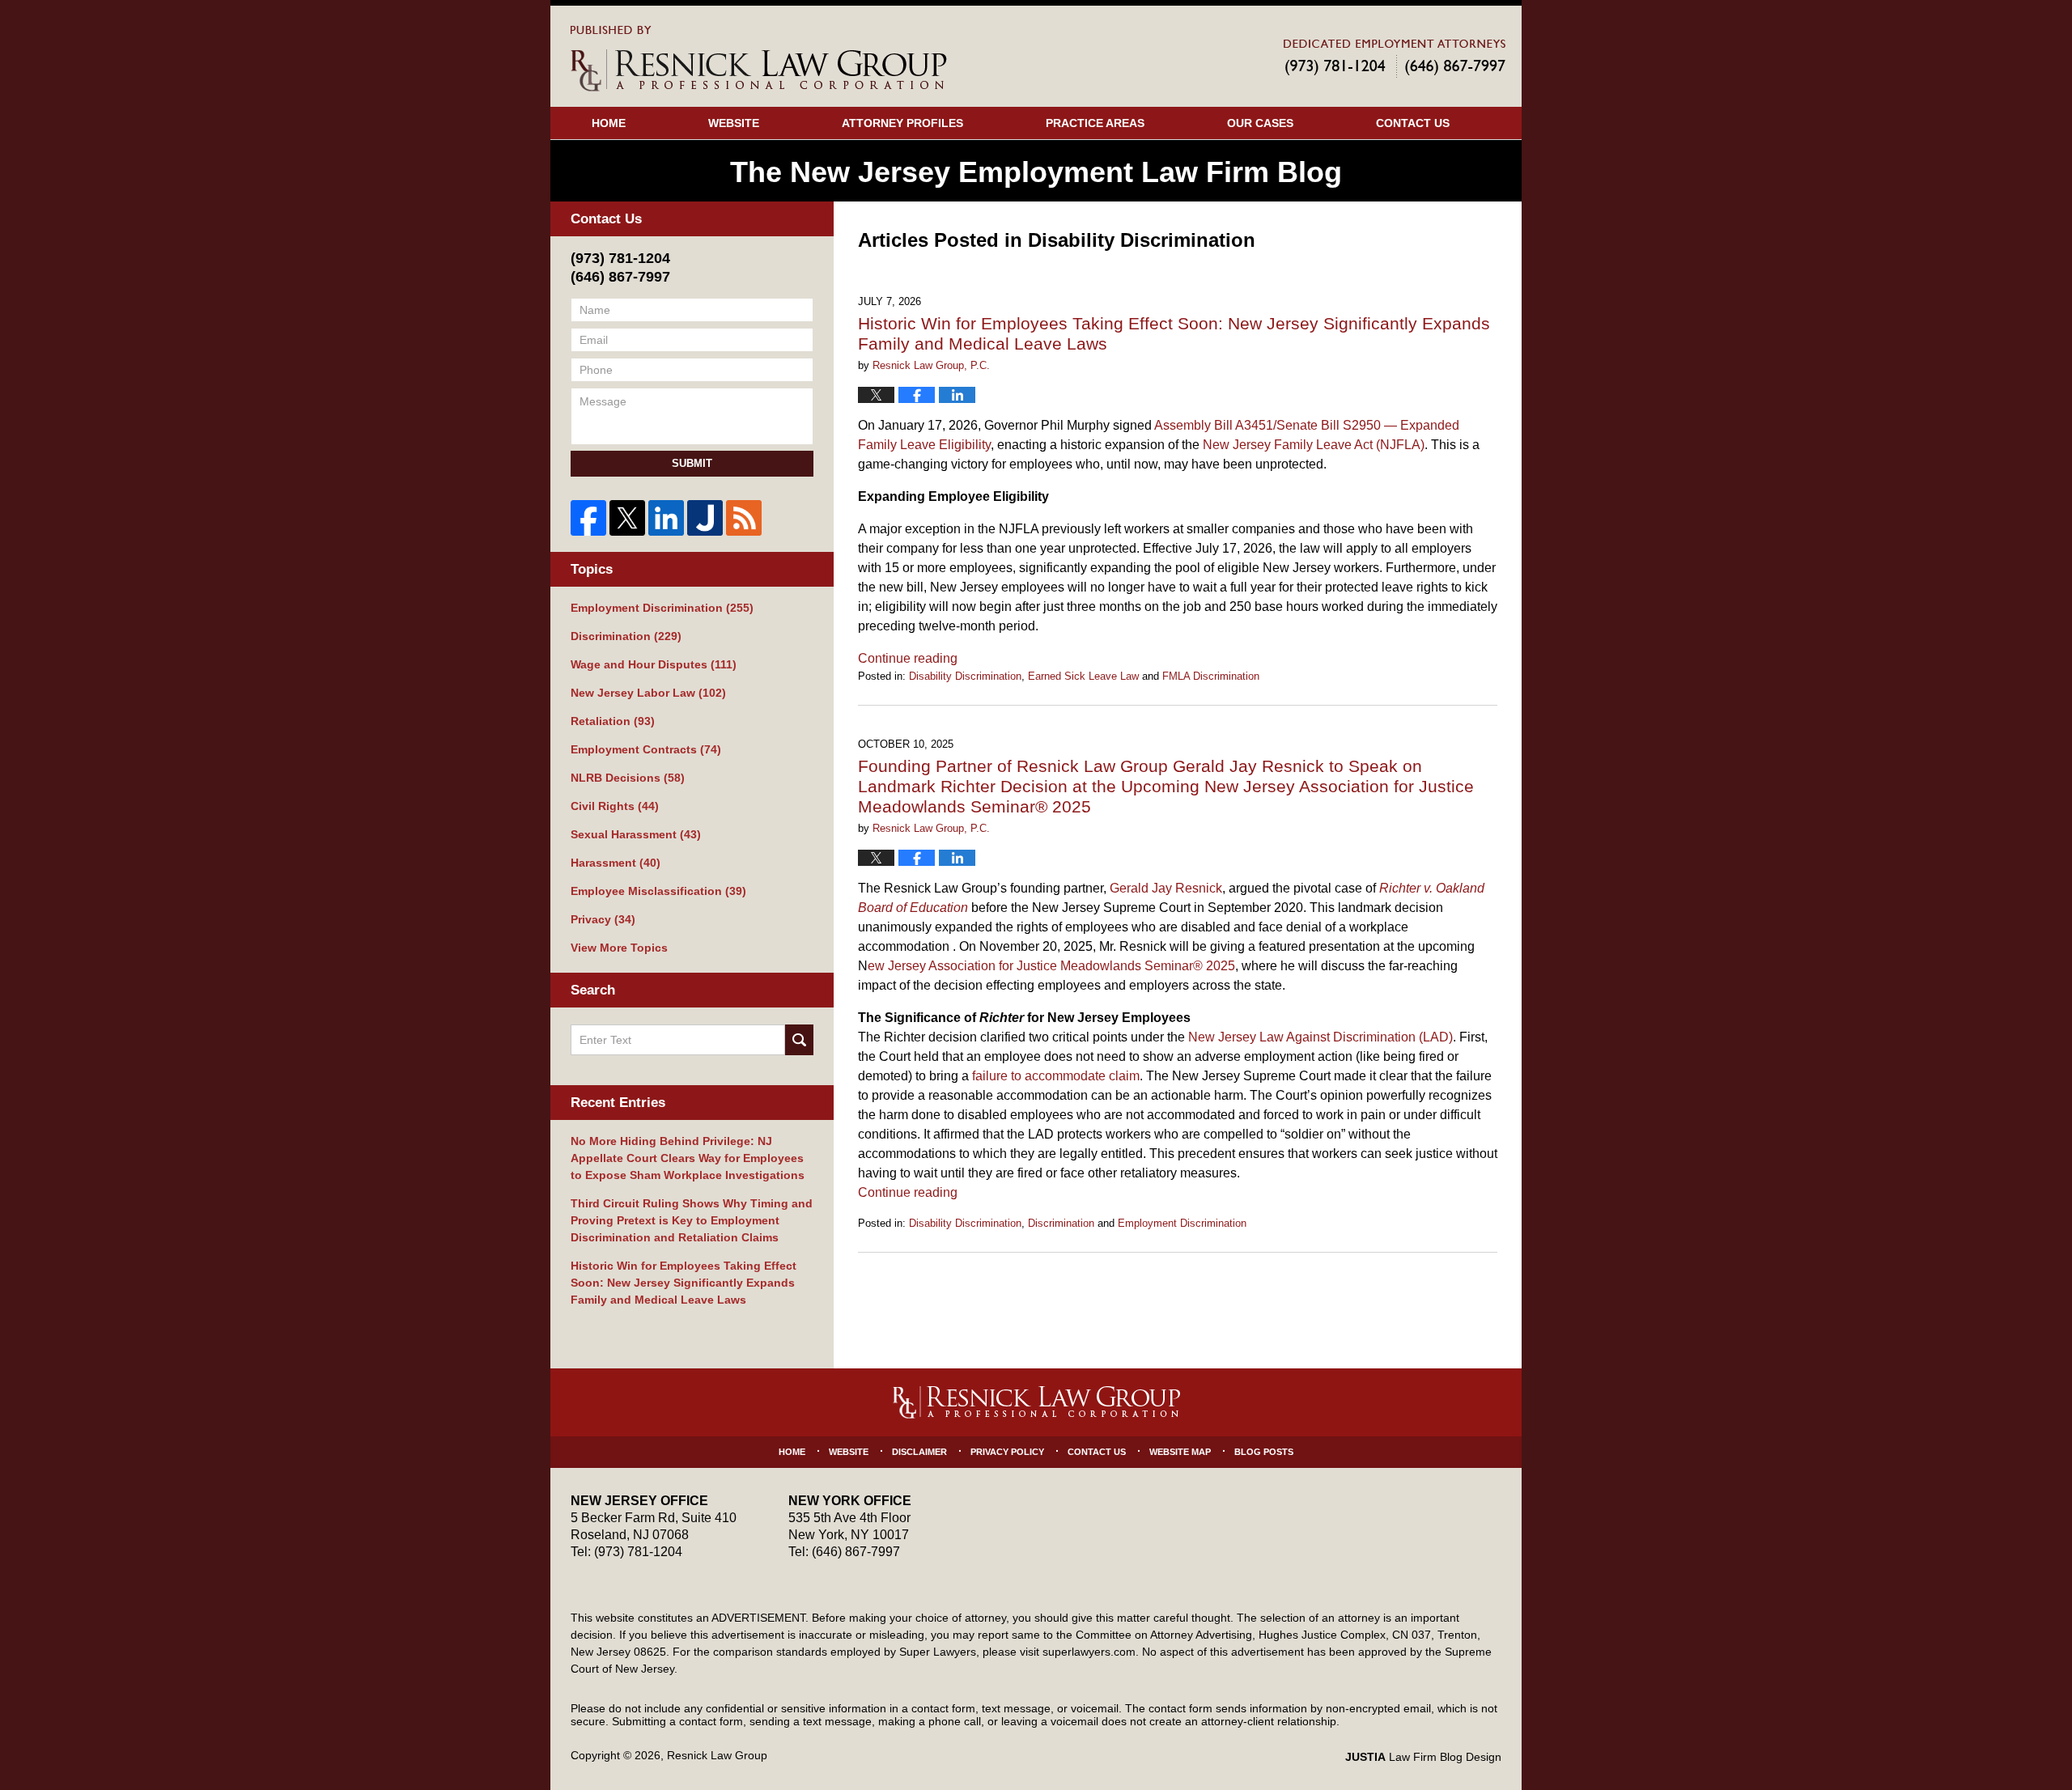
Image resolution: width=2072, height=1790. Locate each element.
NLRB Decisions (628, 778)
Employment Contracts (646, 749)
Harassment (616, 863)
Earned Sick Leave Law (1083, 676)
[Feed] (744, 518)
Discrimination (1061, 1223)
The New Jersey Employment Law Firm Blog (759, 59)
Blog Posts (1264, 1452)
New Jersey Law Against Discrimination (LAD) (1320, 1037)
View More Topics (619, 948)
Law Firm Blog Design (1423, 1757)
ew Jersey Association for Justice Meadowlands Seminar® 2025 (1051, 966)
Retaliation (613, 721)
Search (799, 1040)
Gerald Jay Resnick (1166, 888)
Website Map (1180, 1452)
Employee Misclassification (658, 891)
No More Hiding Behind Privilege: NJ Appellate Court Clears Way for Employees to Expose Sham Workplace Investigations (688, 1158)
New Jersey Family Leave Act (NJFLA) (1314, 445)
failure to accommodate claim (1056, 1076)
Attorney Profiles (902, 123)
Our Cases (1260, 123)
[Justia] (705, 518)
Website (734, 123)
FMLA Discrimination (1211, 676)
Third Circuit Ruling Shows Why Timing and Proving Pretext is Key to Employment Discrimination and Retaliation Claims (692, 1220)
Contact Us (1413, 123)
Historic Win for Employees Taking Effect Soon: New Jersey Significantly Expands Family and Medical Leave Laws (684, 1283)
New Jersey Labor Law (648, 693)
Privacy (603, 919)
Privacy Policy (1007, 1452)
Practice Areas (1095, 123)
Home (609, 123)
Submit (692, 463)
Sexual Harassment (636, 834)
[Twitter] (627, 518)
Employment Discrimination (1182, 1223)
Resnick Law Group (717, 1755)
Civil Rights (615, 806)
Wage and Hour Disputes (654, 664)
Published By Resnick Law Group (1395, 58)
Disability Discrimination (965, 676)
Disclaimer (919, 1452)
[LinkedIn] (666, 518)
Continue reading (908, 658)
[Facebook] (588, 518)
